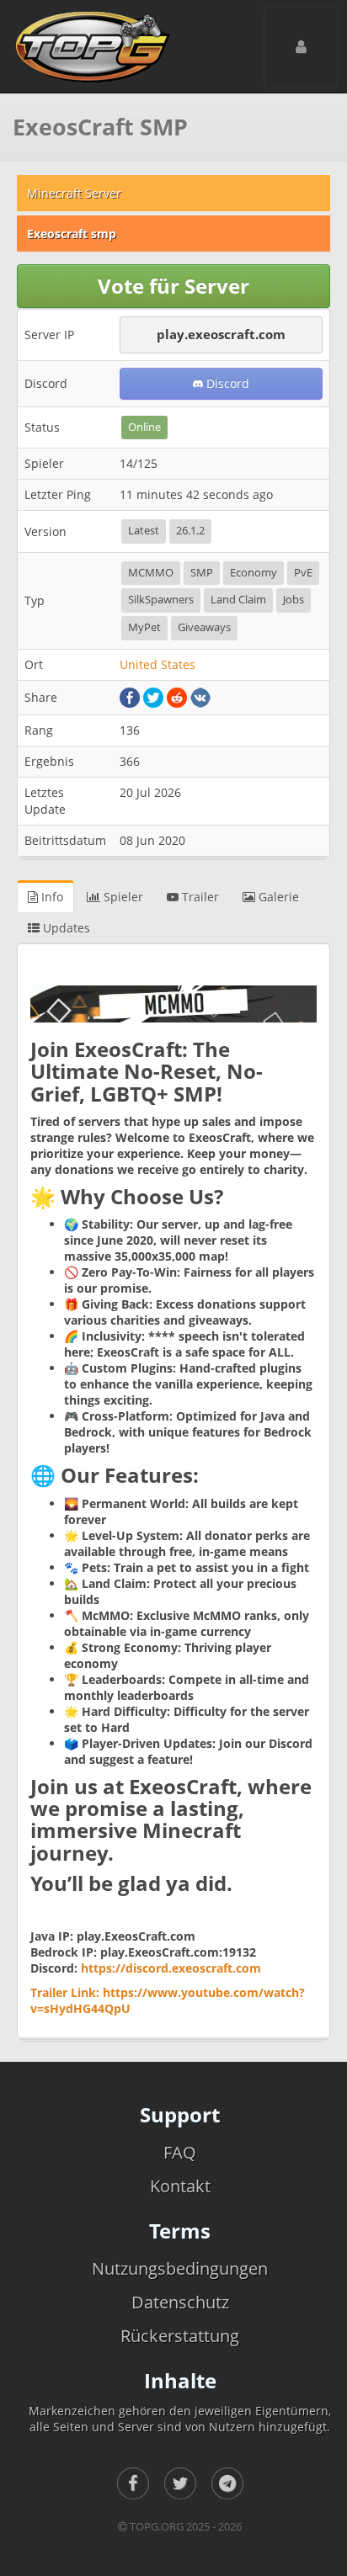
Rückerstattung (180, 2336)
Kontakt (180, 2186)
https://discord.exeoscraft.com (171, 1968)
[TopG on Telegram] (227, 2483)
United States (157, 664)
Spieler (122, 897)
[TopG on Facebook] (133, 2483)
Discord (226, 383)
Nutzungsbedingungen (180, 2268)
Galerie (277, 897)
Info (51, 897)
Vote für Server (173, 286)
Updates (65, 928)
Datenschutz (180, 2302)
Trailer (199, 897)
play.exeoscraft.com (221, 334)
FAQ (180, 2152)
